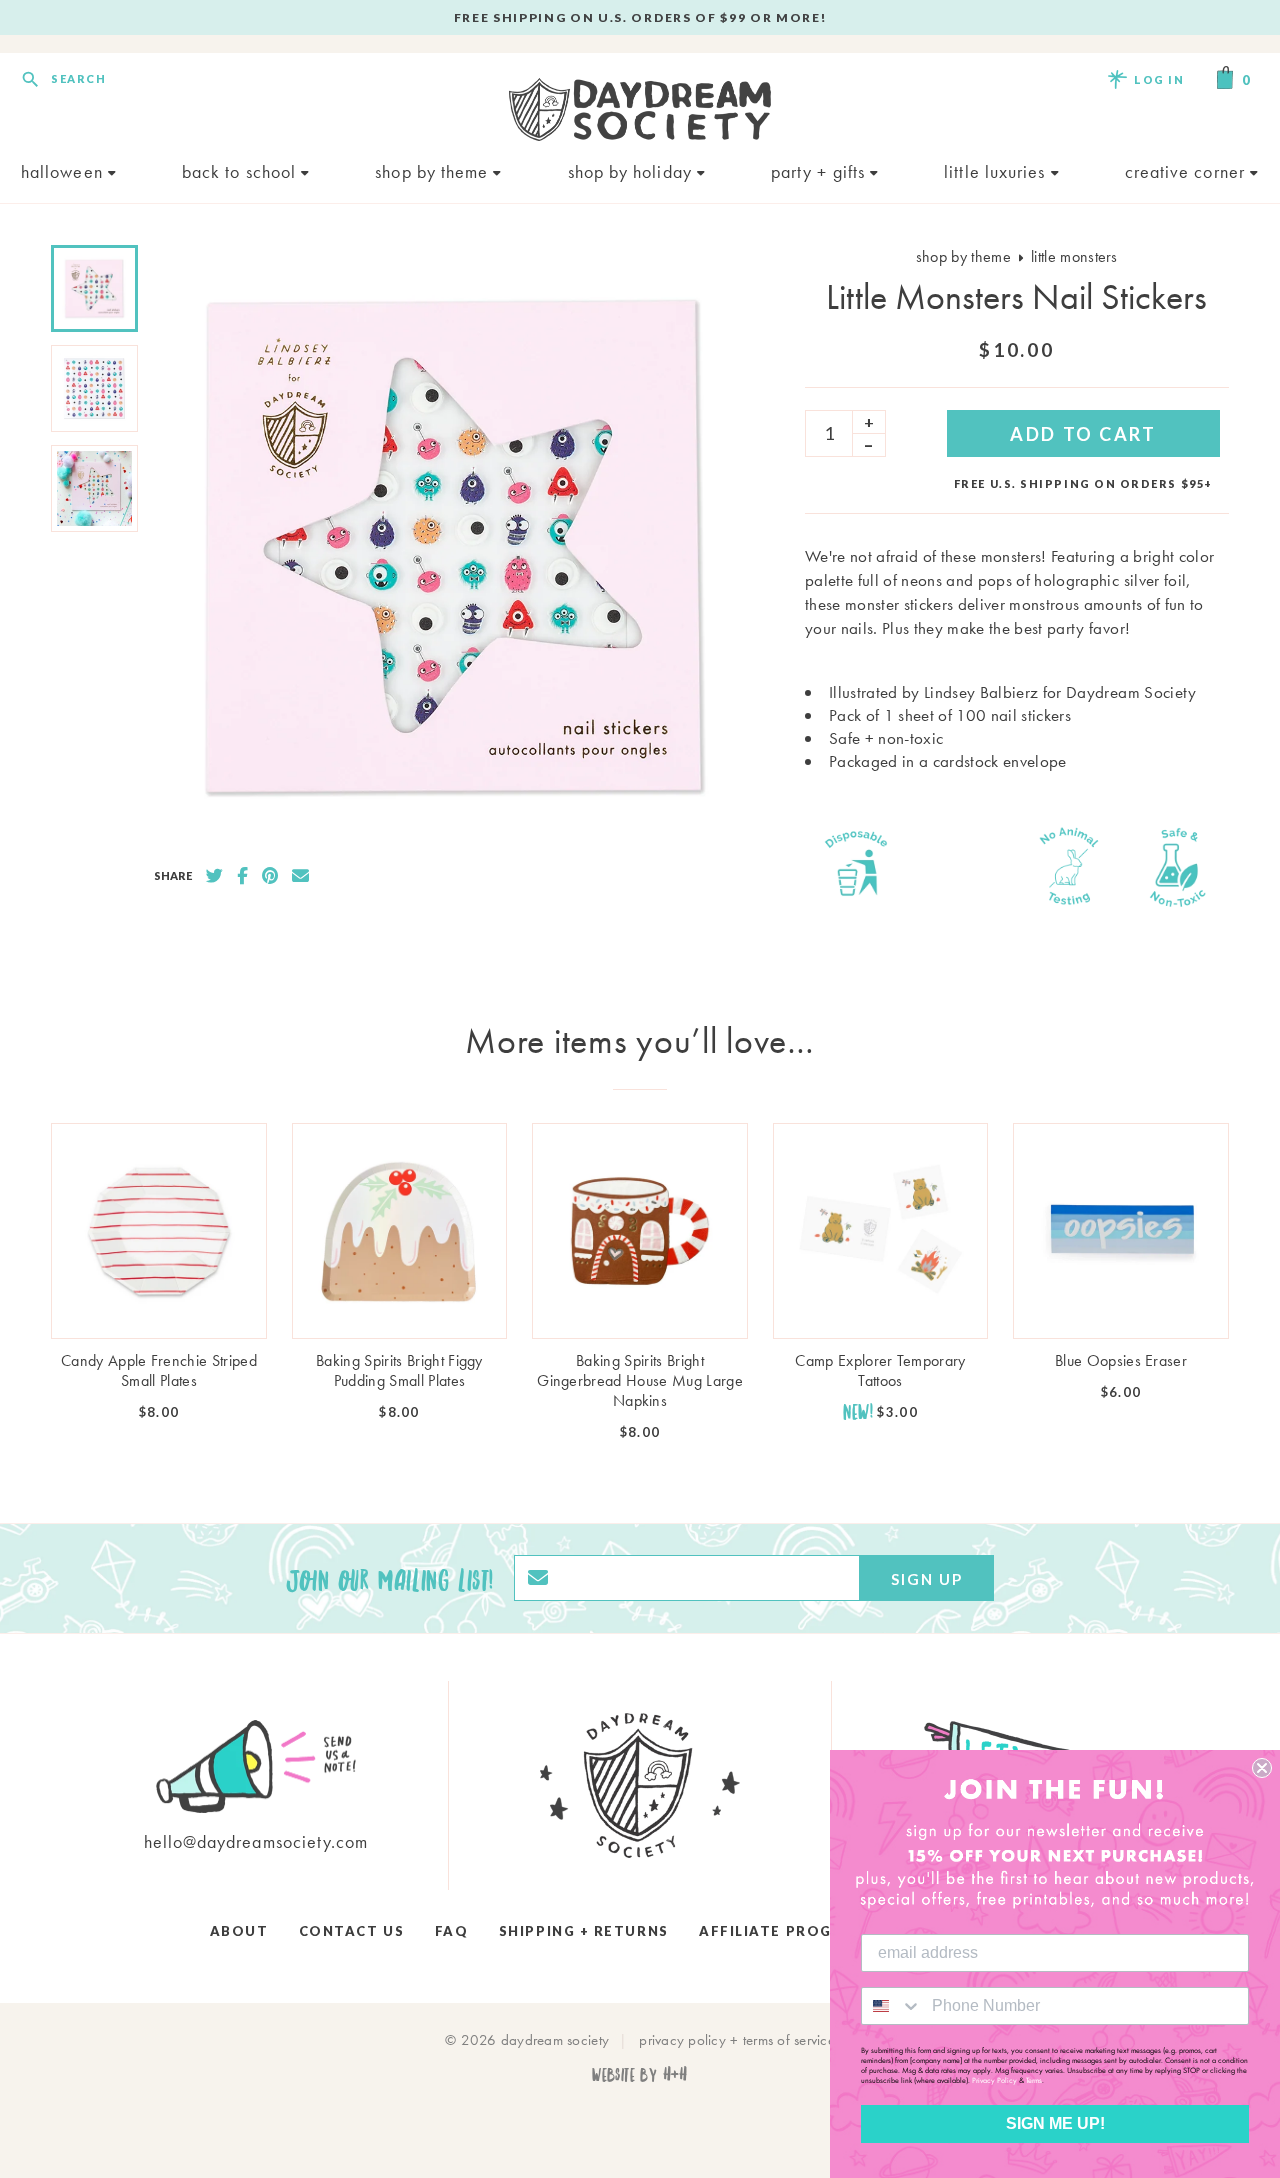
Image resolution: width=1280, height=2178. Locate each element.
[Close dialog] (1262, 1768)
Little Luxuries (997, 171)
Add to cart (1083, 434)
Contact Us (351, 1931)
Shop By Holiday (632, 171)
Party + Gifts (820, 171)
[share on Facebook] (242, 876)
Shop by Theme (434, 171)
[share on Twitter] (214, 876)
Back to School (241, 171)
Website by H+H (639, 2073)
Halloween (64, 171)
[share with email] (300, 876)
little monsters (1074, 256)
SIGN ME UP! (1055, 2123)
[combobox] (892, 2006)
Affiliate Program (783, 1931)
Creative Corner (1187, 171)
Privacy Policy (994, 2080)
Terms (1034, 2080)
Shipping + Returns (584, 1931)
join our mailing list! (390, 1578)
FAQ (452, 1931)
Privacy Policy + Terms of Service (737, 2040)
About (239, 1931)
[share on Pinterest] (270, 876)
